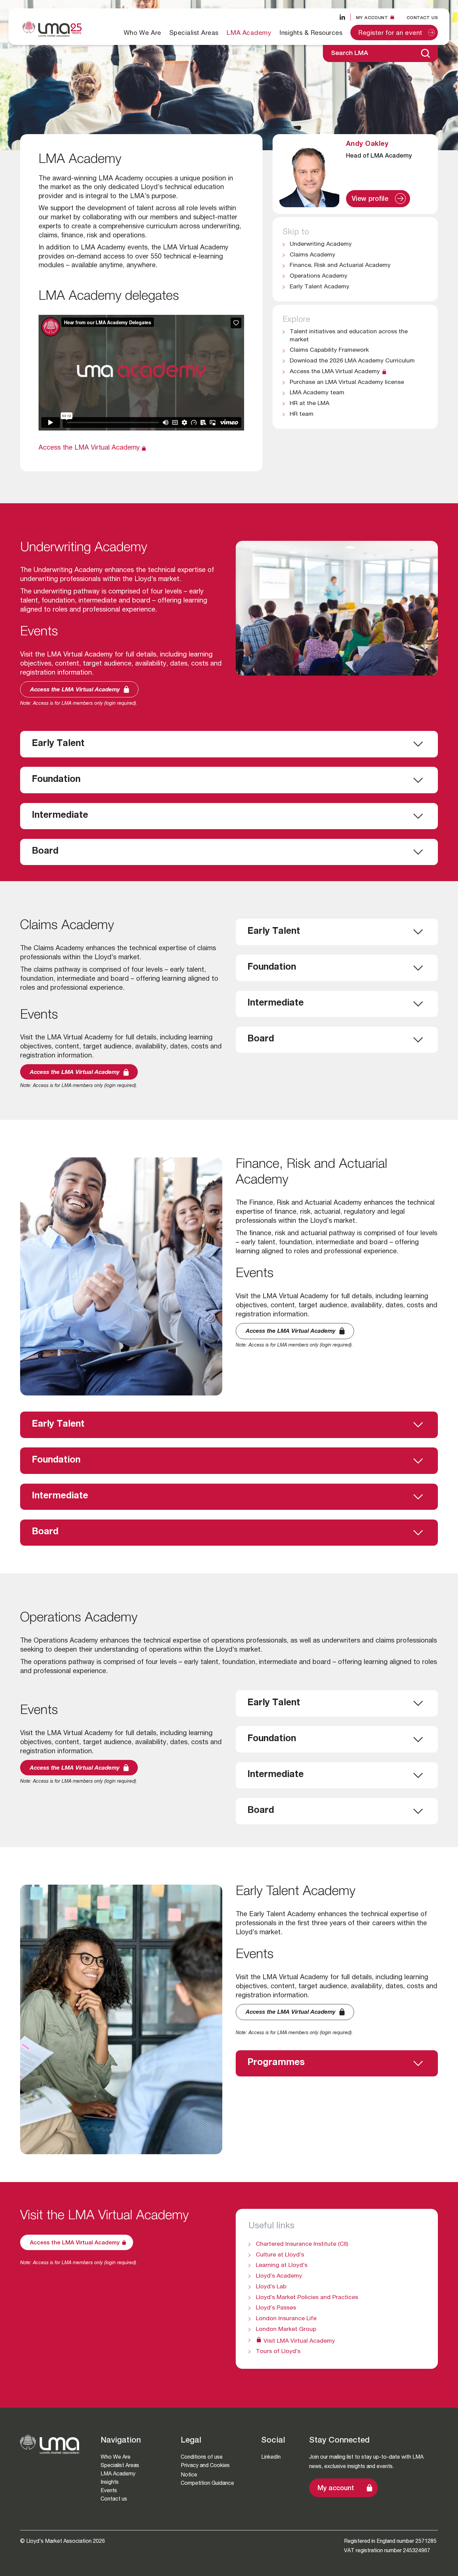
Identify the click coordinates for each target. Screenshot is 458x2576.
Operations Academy (319, 276)
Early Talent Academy (320, 287)
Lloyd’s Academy (279, 2276)
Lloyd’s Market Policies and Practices (307, 2298)
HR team (302, 414)
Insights (110, 2482)
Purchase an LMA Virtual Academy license (347, 383)
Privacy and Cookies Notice (205, 2470)
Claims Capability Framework (329, 350)
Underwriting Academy (321, 244)
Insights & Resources (311, 33)
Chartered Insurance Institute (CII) (302, 2244)
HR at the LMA (309, 404)
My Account (372, 18)
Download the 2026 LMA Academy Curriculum (352, 361)
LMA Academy (249, 33)
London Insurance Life (286, 2319)
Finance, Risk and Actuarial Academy (340, 266)
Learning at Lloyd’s (282, 2266)
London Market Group (286, 2330)
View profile (373, 202)
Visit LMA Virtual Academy (299, 2341)
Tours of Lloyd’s (278, 2352)
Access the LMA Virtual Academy (89, 448)
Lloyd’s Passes (276, 2308)
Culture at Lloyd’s (280, 2255)
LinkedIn (271, 2457)
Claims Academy (312, 255)
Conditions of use (202, 2457)
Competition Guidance (207, 2483)
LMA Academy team (317, 393)
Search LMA (350, 53)
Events (109, 2490)
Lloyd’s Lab (271, 2287)
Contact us (422, 18)
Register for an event (390, 33)
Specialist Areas (194, 33)
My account (336, 2489)
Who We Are (142, 33)
